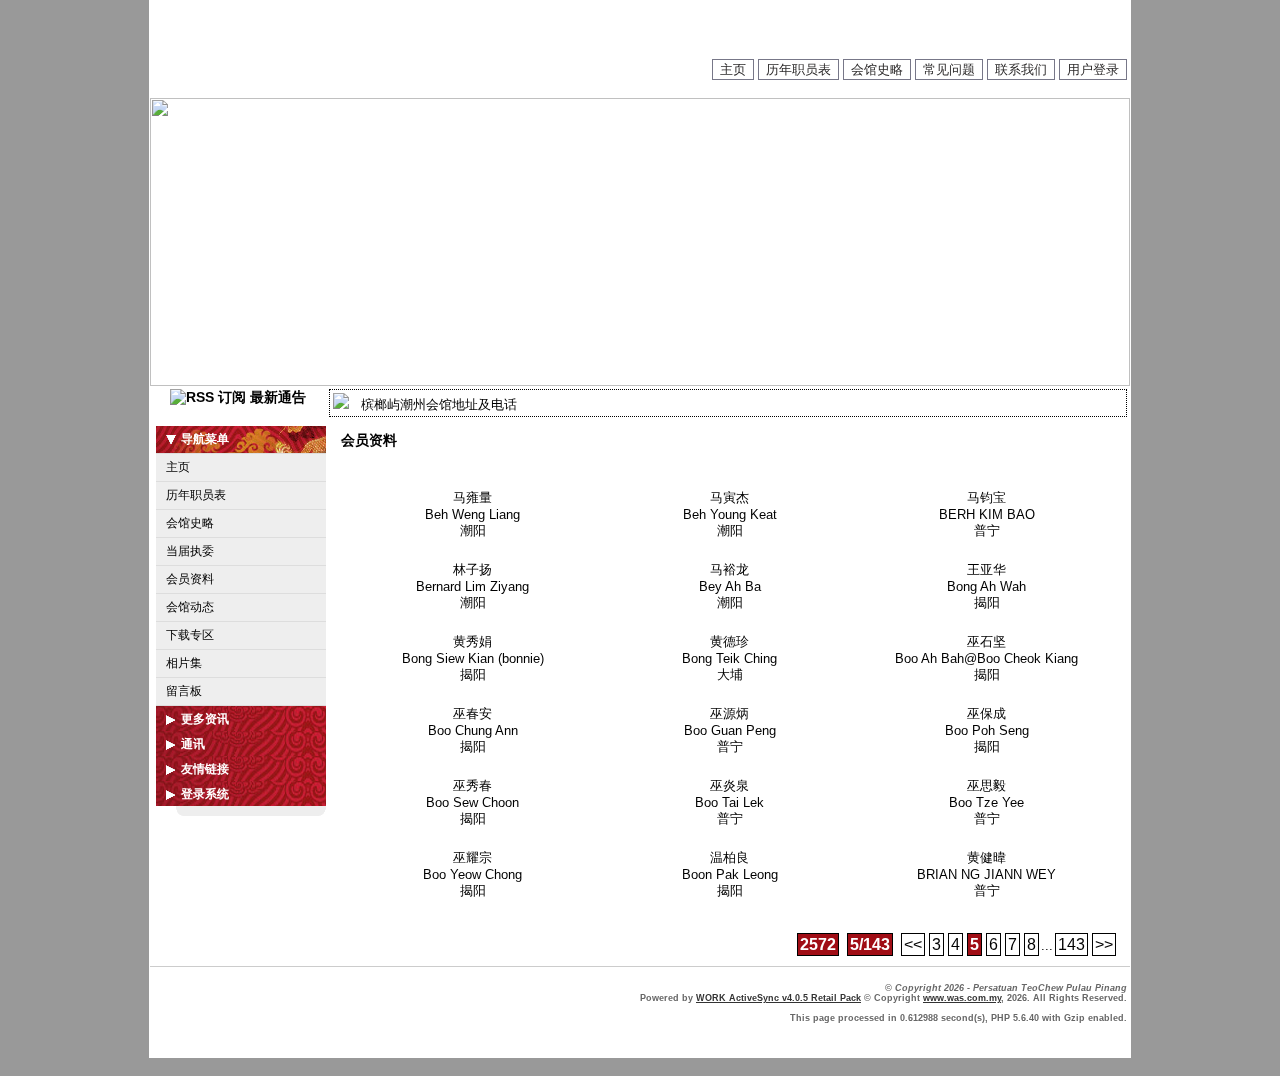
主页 (733, 69)
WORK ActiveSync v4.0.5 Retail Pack (778, 998)
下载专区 (190, 635)
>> (1104, 944)
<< (913, 944)
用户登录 (1093, 69)
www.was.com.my (962, 998)
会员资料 (190, 579)
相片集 (184, 663)
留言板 (184, 691)
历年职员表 (798, 69)
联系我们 (1021, 69)
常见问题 (949, 69)
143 (1071, 944)
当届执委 (190, 551)
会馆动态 (190, 607)
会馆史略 (877, 69)
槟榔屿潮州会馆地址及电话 (439, 404)
